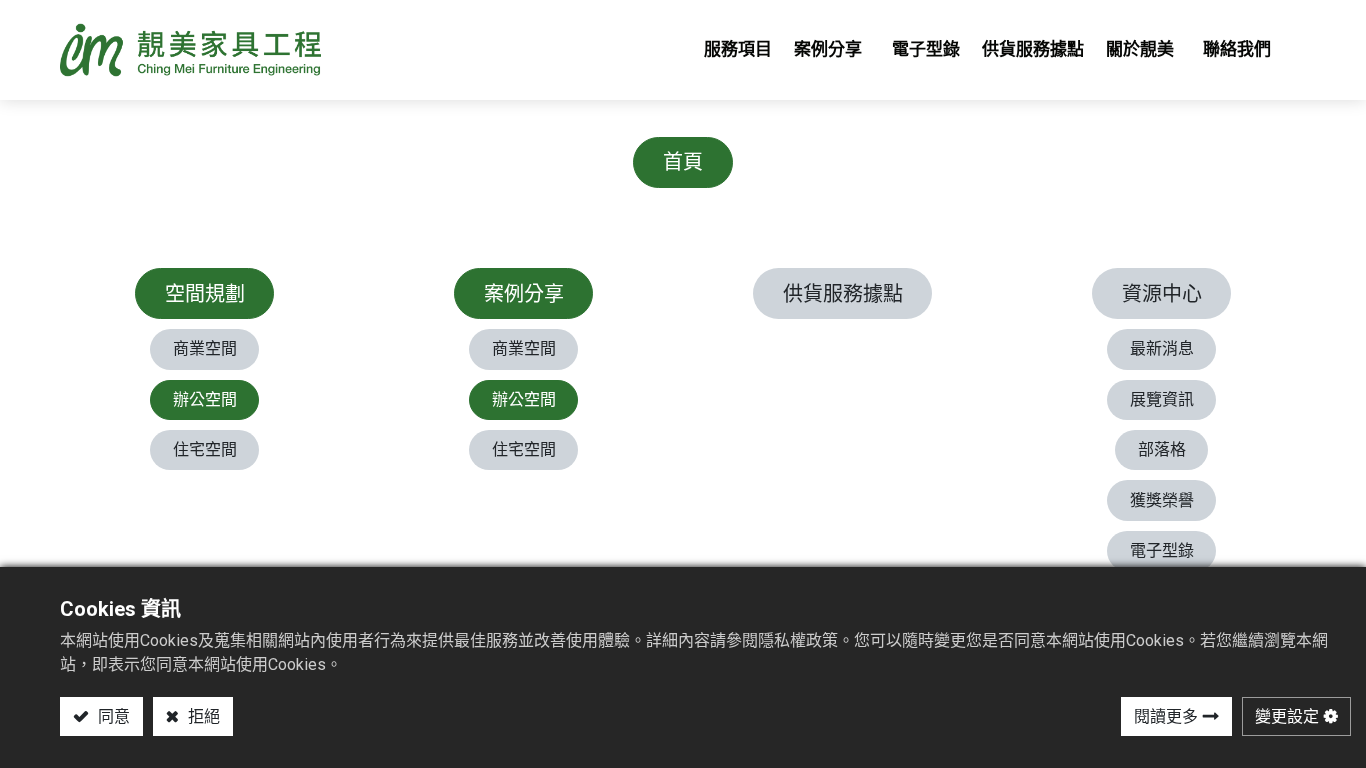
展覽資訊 (1162, 399)
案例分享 (524, 294)
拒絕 (202, 716)
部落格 (1162, 449)
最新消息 (1162, 348)
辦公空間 (205, 399)
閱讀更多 (1166, 716)
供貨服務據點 (843, 294)
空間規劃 (205, 294)
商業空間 (205, 348)
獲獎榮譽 (1162, 500)
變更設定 (1287, 716)
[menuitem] (738, 50)
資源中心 (1162, 294)
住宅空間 (205, 449)
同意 (112, 716)
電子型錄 (1162, 550)
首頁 (683, 162)
